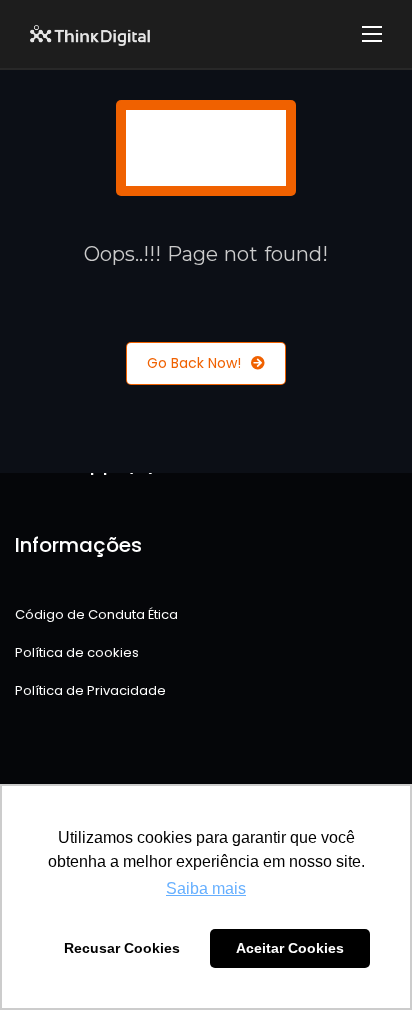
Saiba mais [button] (206, 888)
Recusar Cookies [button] (122, 948)
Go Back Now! (194, 363)
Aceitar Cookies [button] (290, 948)
